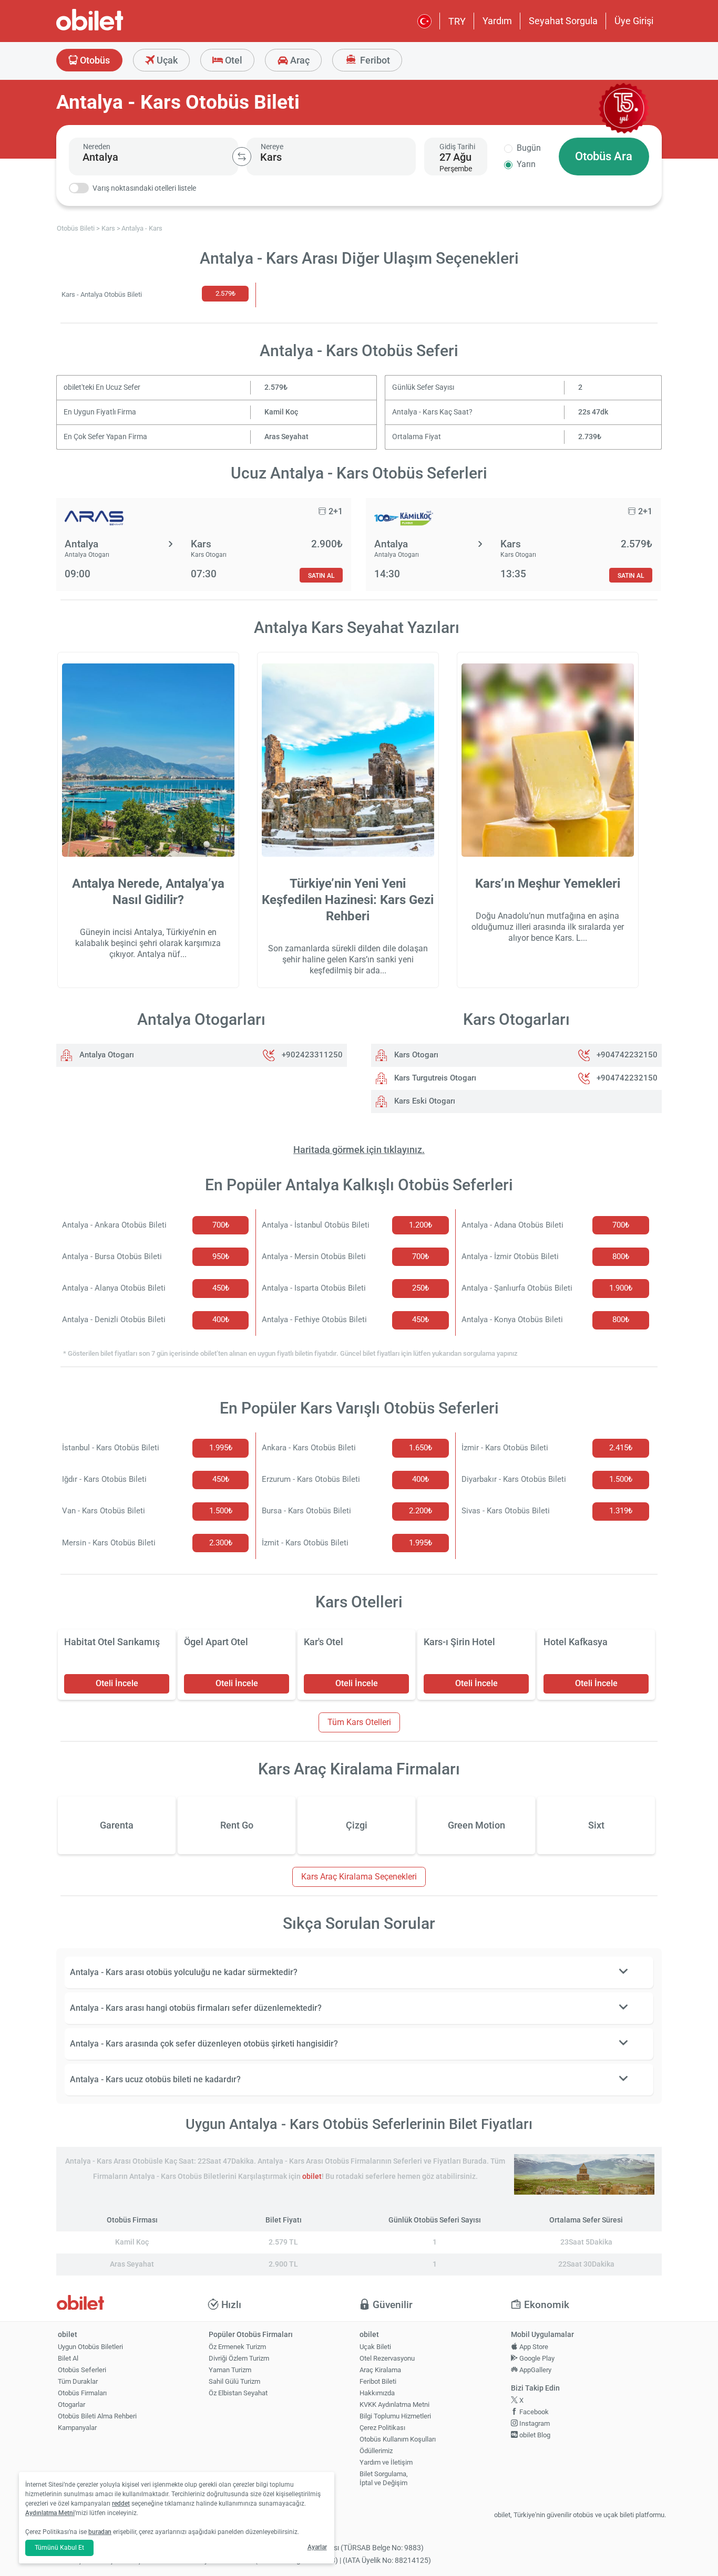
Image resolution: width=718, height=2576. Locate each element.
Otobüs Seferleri (82, 2370)
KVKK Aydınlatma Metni (394, 2404)
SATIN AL (321, 575)
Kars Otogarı (415, 1055)
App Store (533, 2347)
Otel (233, 60)
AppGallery (535, 2370)
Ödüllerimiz (376, 2451)
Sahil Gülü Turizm (234, 2381)
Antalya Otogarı (106, 1055)
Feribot (374, 60)
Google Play (536, 2358)
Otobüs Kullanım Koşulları (398, 2439)
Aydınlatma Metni (50, 2513)
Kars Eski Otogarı (424, 1101)
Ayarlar (317, 2547)
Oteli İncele (117, 1683)
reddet (121, 2504)
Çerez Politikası (382, 2428)
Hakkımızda (377, 2393)
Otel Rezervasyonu (387, 2358)
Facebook (533, 2412)
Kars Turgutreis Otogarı (434, 1078)
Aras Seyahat (286, 437)
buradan (100, 2532)
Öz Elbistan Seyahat (238, 2393)
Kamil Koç (281, 412)
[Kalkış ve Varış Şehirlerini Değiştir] (242, 157)
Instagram (534, 2423)
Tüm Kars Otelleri (359, 1722)
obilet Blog (534, 2435)
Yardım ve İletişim (386, 2462)
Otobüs (94, 60)
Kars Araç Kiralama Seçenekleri (359, 1877)
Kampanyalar (77, 2428)
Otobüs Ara (604, 156)
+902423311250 (312, 1055)
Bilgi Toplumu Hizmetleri (395, 2416)
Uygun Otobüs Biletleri (90, 2347)
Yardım (497, 21)
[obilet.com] (115, 29)
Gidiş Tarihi (457, 147)
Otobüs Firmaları (82, 2393)
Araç (299, 60)
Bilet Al (68, 2358)
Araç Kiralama (380, 2370)
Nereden (97, 147)
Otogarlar (71, 2404)
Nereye (272, 147)
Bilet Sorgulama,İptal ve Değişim (384, 2478)
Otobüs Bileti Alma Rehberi (97, 2416)
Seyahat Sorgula (563, 21)
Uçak (166, 60)
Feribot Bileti (378, 2381)
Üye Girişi (634, 21)
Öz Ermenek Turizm (237, 2347)
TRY (457, 21)
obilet (312, 2177)
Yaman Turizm (230, 2370)
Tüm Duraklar (78, 2381)
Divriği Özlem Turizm (239, 2358)
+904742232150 (627, 1055)
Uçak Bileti (375, 2347)
